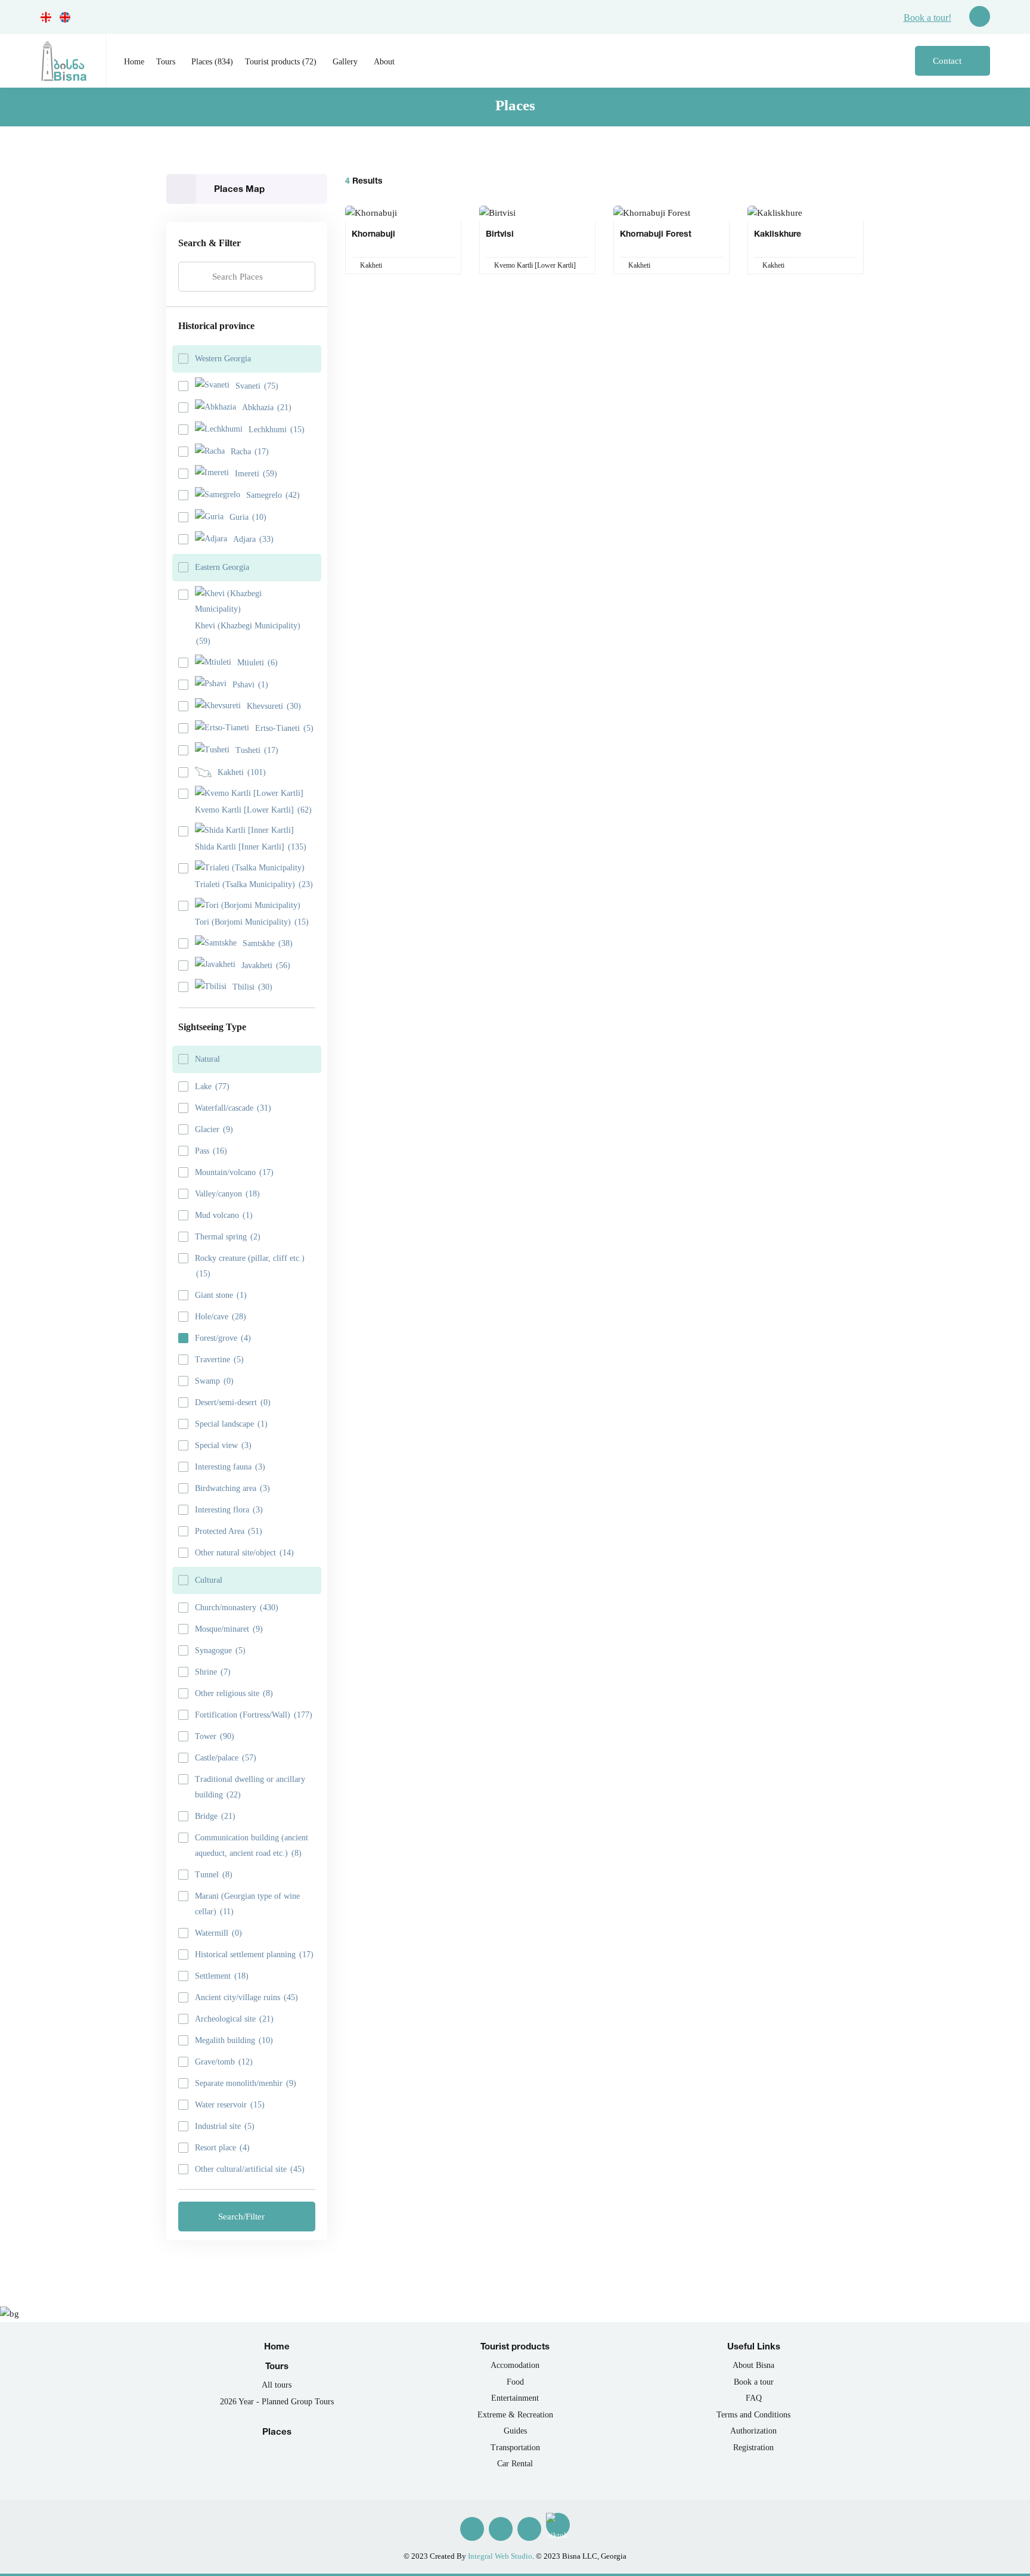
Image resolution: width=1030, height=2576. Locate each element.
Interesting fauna (230, 1467)
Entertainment (515, 2398)
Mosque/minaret (229, 1629)
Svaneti (257, 386)
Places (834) (212, 62)
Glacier (214, 1129)
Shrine (213, 1672)
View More (399, 233)
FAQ (754, 2398)
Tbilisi (252, 987)
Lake (212, 1086)
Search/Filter (243, 2217)
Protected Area (229, 1531)
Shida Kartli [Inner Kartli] (251, 847)
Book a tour (754, 2382)
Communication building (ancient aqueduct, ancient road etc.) (252, 1845)
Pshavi (250, 685)
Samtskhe (268, 943)
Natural (207, 1059)
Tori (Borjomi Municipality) (252, 922)
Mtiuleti (257, 663)
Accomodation (515, 2365)
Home (134, 62)
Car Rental (515, 2464)
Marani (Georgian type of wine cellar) (247, 1904)
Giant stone (221, 1295)
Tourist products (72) (281, 62)
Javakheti (266, 965)
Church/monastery (237, 1608)
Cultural (209, 1580)
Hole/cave (221, 1317)
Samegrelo (273, 495)
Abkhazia (267, 407)
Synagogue (220, 1650)
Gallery (345, 62)
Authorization (753, 2431)
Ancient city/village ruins (246, 1997)
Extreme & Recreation (515, 2415)
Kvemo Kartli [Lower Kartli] (253, 810)
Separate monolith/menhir (246, 2083)
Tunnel (214, 1875)
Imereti (256, 474)
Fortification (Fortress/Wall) (254, 1715)
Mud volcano (224, 1215)
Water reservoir (230, 2105)
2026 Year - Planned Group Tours (277, 2402)
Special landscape (231, 1424)
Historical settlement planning (254, 1955)
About (384, 62)
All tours (277, 2385)
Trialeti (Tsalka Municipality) (254, 884)
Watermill (218, 1933)
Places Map (239, 189)
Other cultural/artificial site (250, 2169)
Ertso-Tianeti (284, 728)
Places (277, 2431)
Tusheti (257, 750)
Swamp (214, 1381)
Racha (250, 452)
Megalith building (234, 2040)
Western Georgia (223, 359)
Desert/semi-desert (233, 1402)
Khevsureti (274, 706)
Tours (166, 62)
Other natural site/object (244, 1553)
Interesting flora (229, 1510)
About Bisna (753, 2365)
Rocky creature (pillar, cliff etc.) (250, 1266)
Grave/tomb (224, 2062)
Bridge (215, 1816)
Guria (248, 517)
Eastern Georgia (222, 567)
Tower (215, 1736)
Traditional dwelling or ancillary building (250, 1787)
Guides (515, 2431)
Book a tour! (927, 18)
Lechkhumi (277, 430)
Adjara (253, 539)
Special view (223, 1445)
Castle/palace (226, 1758)
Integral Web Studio (500, 2556)
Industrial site (225, 2126)
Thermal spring (228, 1237)
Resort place (222, 2148)
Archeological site (234, 2019)
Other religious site (234, 1693)
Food (515, 2382)
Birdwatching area (232, 1488)
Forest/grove (223, 1338)
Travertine (219, 1360)
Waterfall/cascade (233, 1108)
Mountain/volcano (234, 1172)
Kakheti (242, 772)
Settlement (222, 1976)
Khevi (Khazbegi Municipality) (248, 633)
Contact (948, 61)
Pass (211, 1151)
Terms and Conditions (753, 2415)
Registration (753, 2448)
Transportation (515, 2448)
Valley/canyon (227, 1194)
